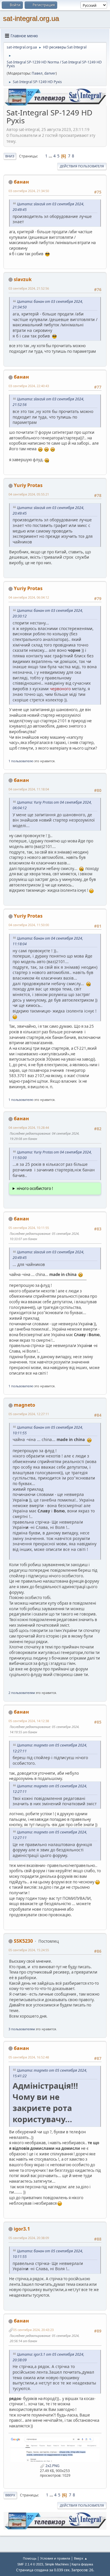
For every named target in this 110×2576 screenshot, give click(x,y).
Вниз (10, 156)
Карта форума (82, 2564)
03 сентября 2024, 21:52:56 (29, 288)
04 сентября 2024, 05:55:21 (29, 494)
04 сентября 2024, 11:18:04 (29, 789)
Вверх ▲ (81, 2558)
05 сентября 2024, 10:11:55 (29, 1228)
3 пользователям (22, 2029)
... (51, 156)
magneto (24, 1405)
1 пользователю (21, 761)
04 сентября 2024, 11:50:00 (29, 925)
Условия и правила (55, 2558)
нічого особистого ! (35, 1188)
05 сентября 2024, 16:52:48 (29, 2057)
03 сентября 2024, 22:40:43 (29, 386)
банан (21, 182)
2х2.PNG (52, 2466)
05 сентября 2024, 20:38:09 (29, 2238)
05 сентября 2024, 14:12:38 (29, 1721)
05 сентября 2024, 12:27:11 (29, 1414)
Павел (37, 73)
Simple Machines (57, 2564)
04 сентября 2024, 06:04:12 (29, 597)
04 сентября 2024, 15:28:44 (29, 1127)
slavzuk (23, 279)
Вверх (10, 2495)
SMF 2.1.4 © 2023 (30, 2564)
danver (50, 73)
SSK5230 (23, 1941)
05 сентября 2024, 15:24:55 (29, 1950)
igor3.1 (22, 2229)
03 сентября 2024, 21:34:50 (29, 191)
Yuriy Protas (28, 485)
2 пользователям (22, 1693)
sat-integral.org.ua (31, 18)
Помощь (30, 2558)
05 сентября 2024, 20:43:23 (33, 2330)
